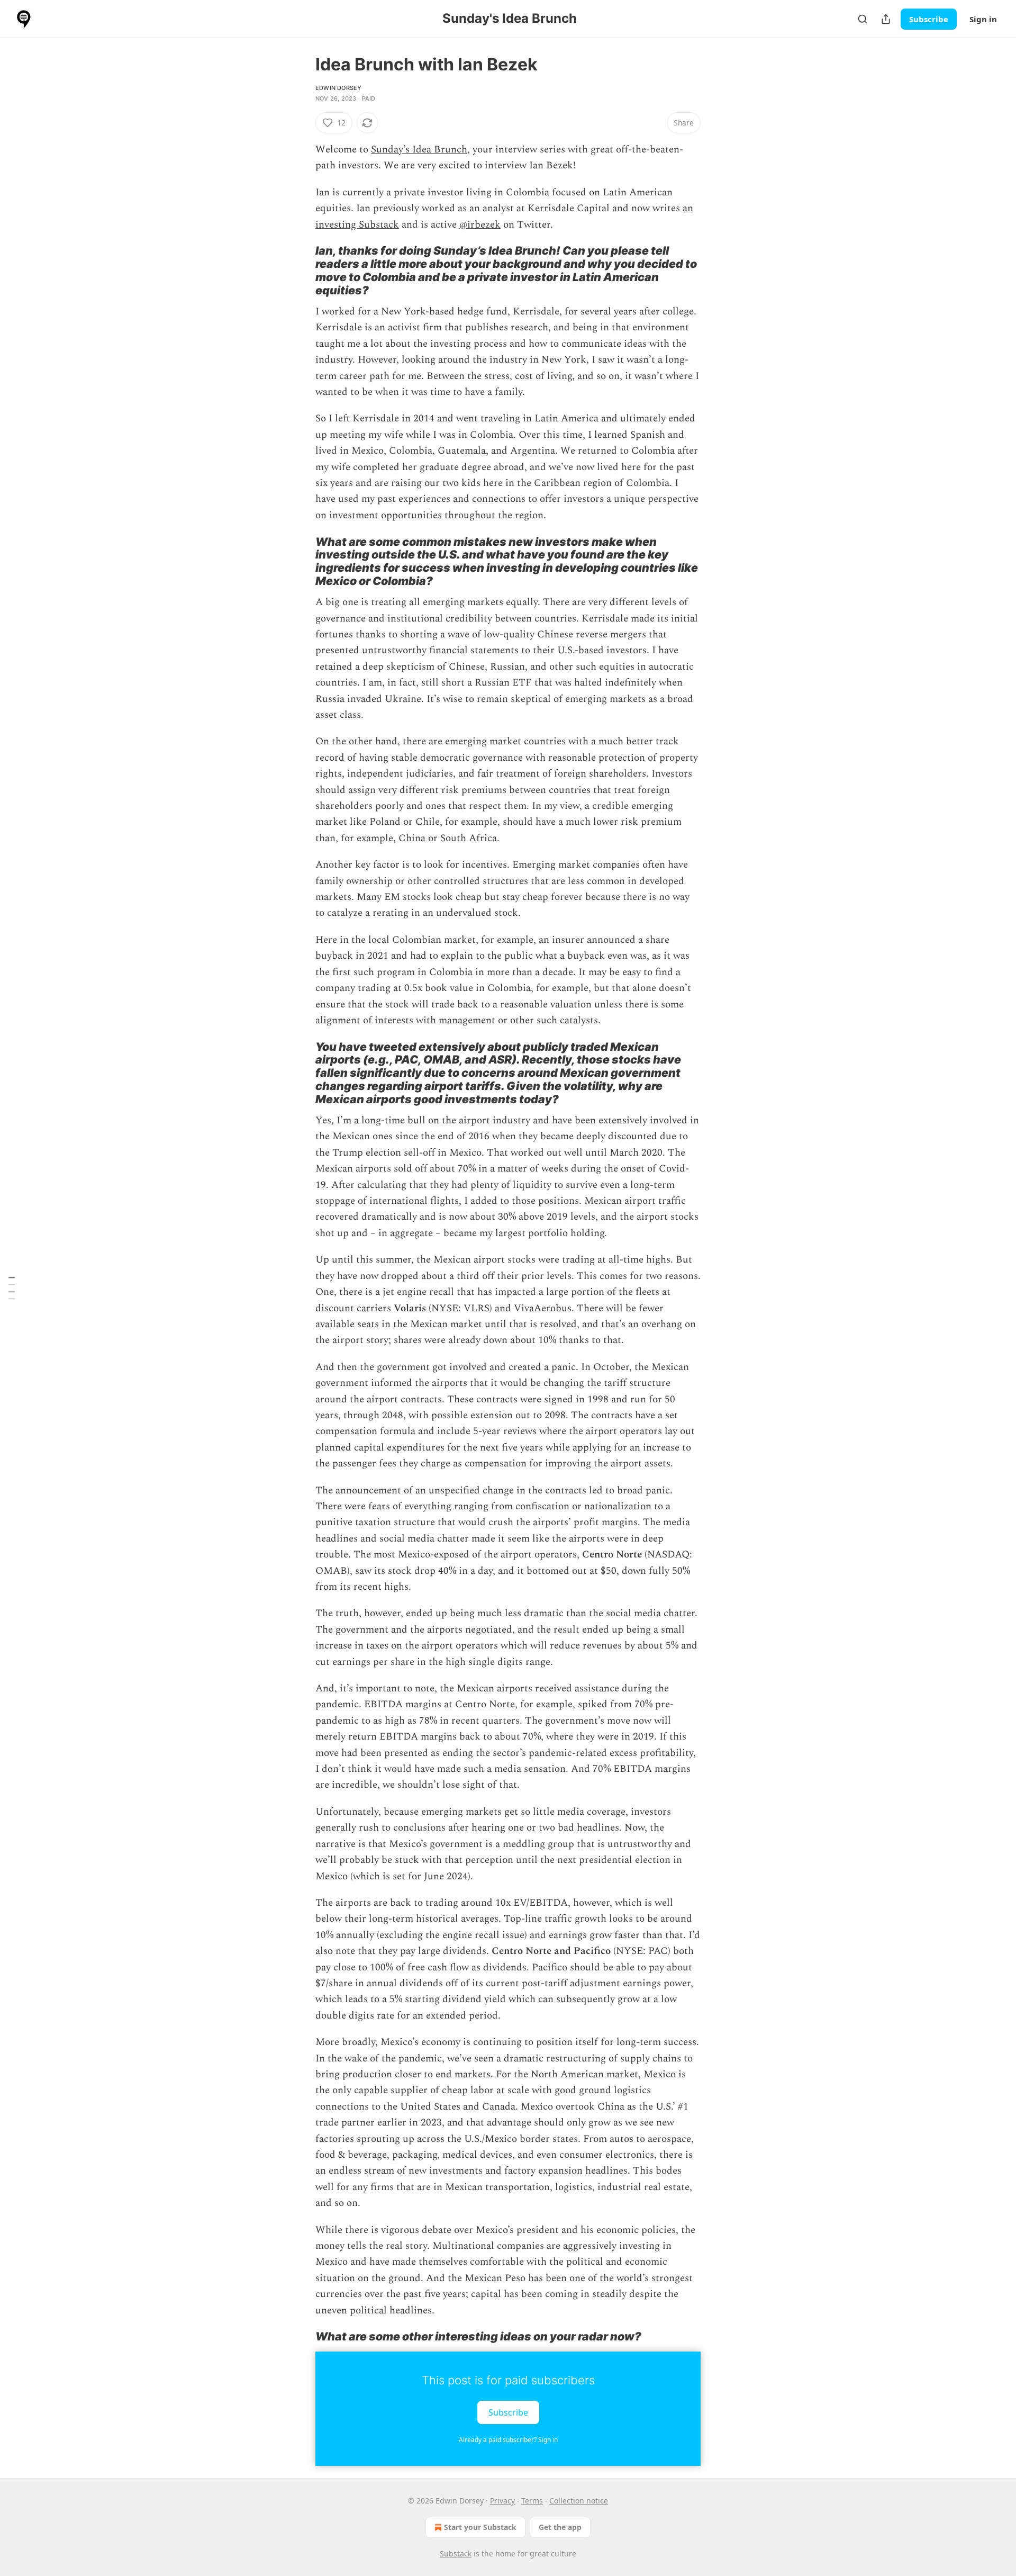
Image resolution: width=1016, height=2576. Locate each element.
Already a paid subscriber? (508, 2440)
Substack (456, 2554)
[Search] (863, 19)
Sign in (983, 19)
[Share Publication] (886, 19)
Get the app (560, 2527)
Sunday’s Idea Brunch (419, 150)
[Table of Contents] (12, 1288)
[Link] (301, 271)
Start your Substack (480, 2527)
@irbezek (480, 225)
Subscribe (929, 19)
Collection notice (579, 2501)
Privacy (502, 2501)
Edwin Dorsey (338, 88)
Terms (532, 2501)
